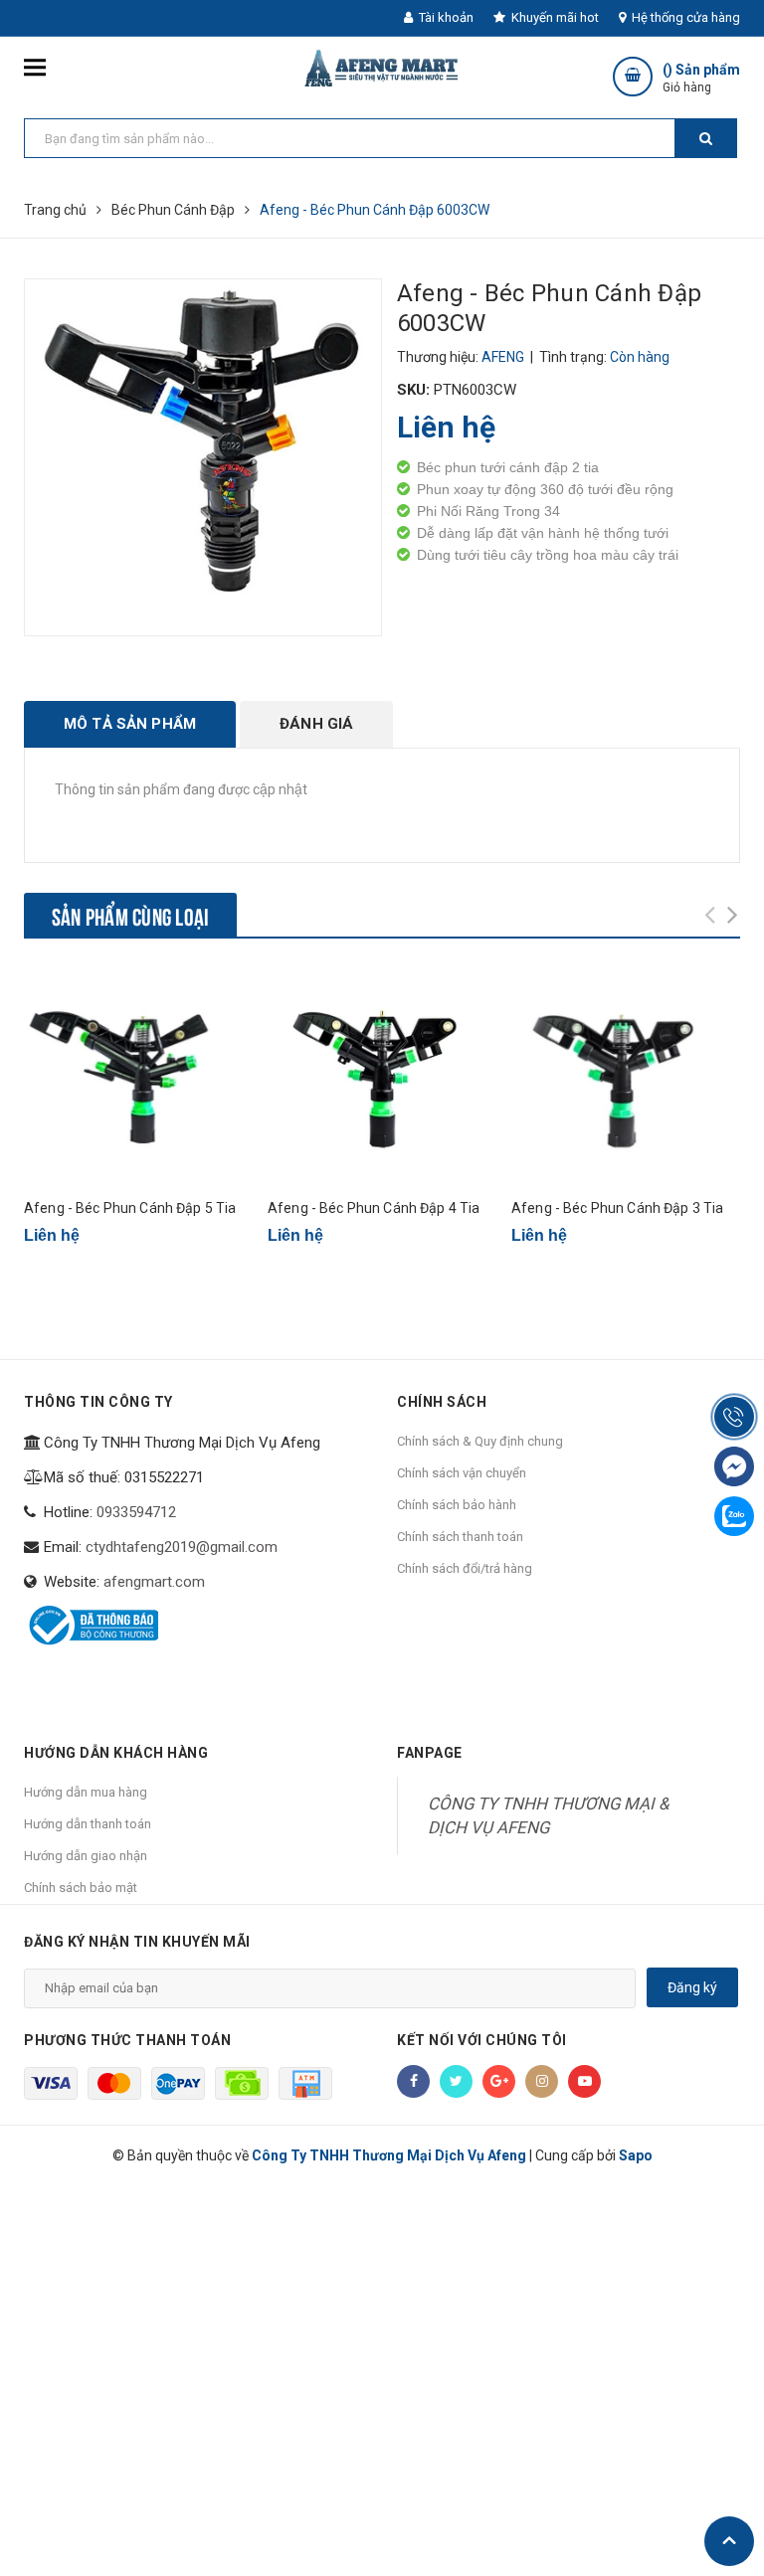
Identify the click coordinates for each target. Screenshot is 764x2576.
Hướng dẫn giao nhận (86, 1856)
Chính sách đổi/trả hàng (465, 1568)
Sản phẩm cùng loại (130, 915)
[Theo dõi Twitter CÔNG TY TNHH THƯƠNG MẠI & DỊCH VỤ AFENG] (456, 2081)
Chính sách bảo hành (457, 1505)
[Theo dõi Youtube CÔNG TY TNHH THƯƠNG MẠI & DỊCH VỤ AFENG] (584, 2081)
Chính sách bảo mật (81, 1888)
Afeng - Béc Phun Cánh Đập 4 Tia (374, 1208)
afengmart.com (154, 1582)
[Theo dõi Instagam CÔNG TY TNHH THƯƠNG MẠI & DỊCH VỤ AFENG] (542, 2081)
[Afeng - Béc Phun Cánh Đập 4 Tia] (382, 1075)
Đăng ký (692, 1987)
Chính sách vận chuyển (462, 1473)
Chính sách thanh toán (460, 1537)
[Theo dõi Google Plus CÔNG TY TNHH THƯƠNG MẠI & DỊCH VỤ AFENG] (499, 2081)
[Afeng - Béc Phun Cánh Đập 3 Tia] (626, 1075)
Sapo (636, 2155)
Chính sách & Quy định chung (480, 1441)
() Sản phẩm (701, 78)
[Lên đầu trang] (729, 2541)
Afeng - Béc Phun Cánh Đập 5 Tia (130, 1208)
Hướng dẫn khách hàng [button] (116, 1753)
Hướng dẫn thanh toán (88, 1824)
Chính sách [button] (442, 1402)
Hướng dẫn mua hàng (86, 1792)
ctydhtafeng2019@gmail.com (182, 1547)
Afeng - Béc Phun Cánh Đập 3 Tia (617, 1208)
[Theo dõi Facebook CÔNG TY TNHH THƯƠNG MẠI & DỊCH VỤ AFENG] (413, 2081)
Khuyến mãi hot (554, 17)
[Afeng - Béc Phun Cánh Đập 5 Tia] (138, 1075)
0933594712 (136, 1512)
